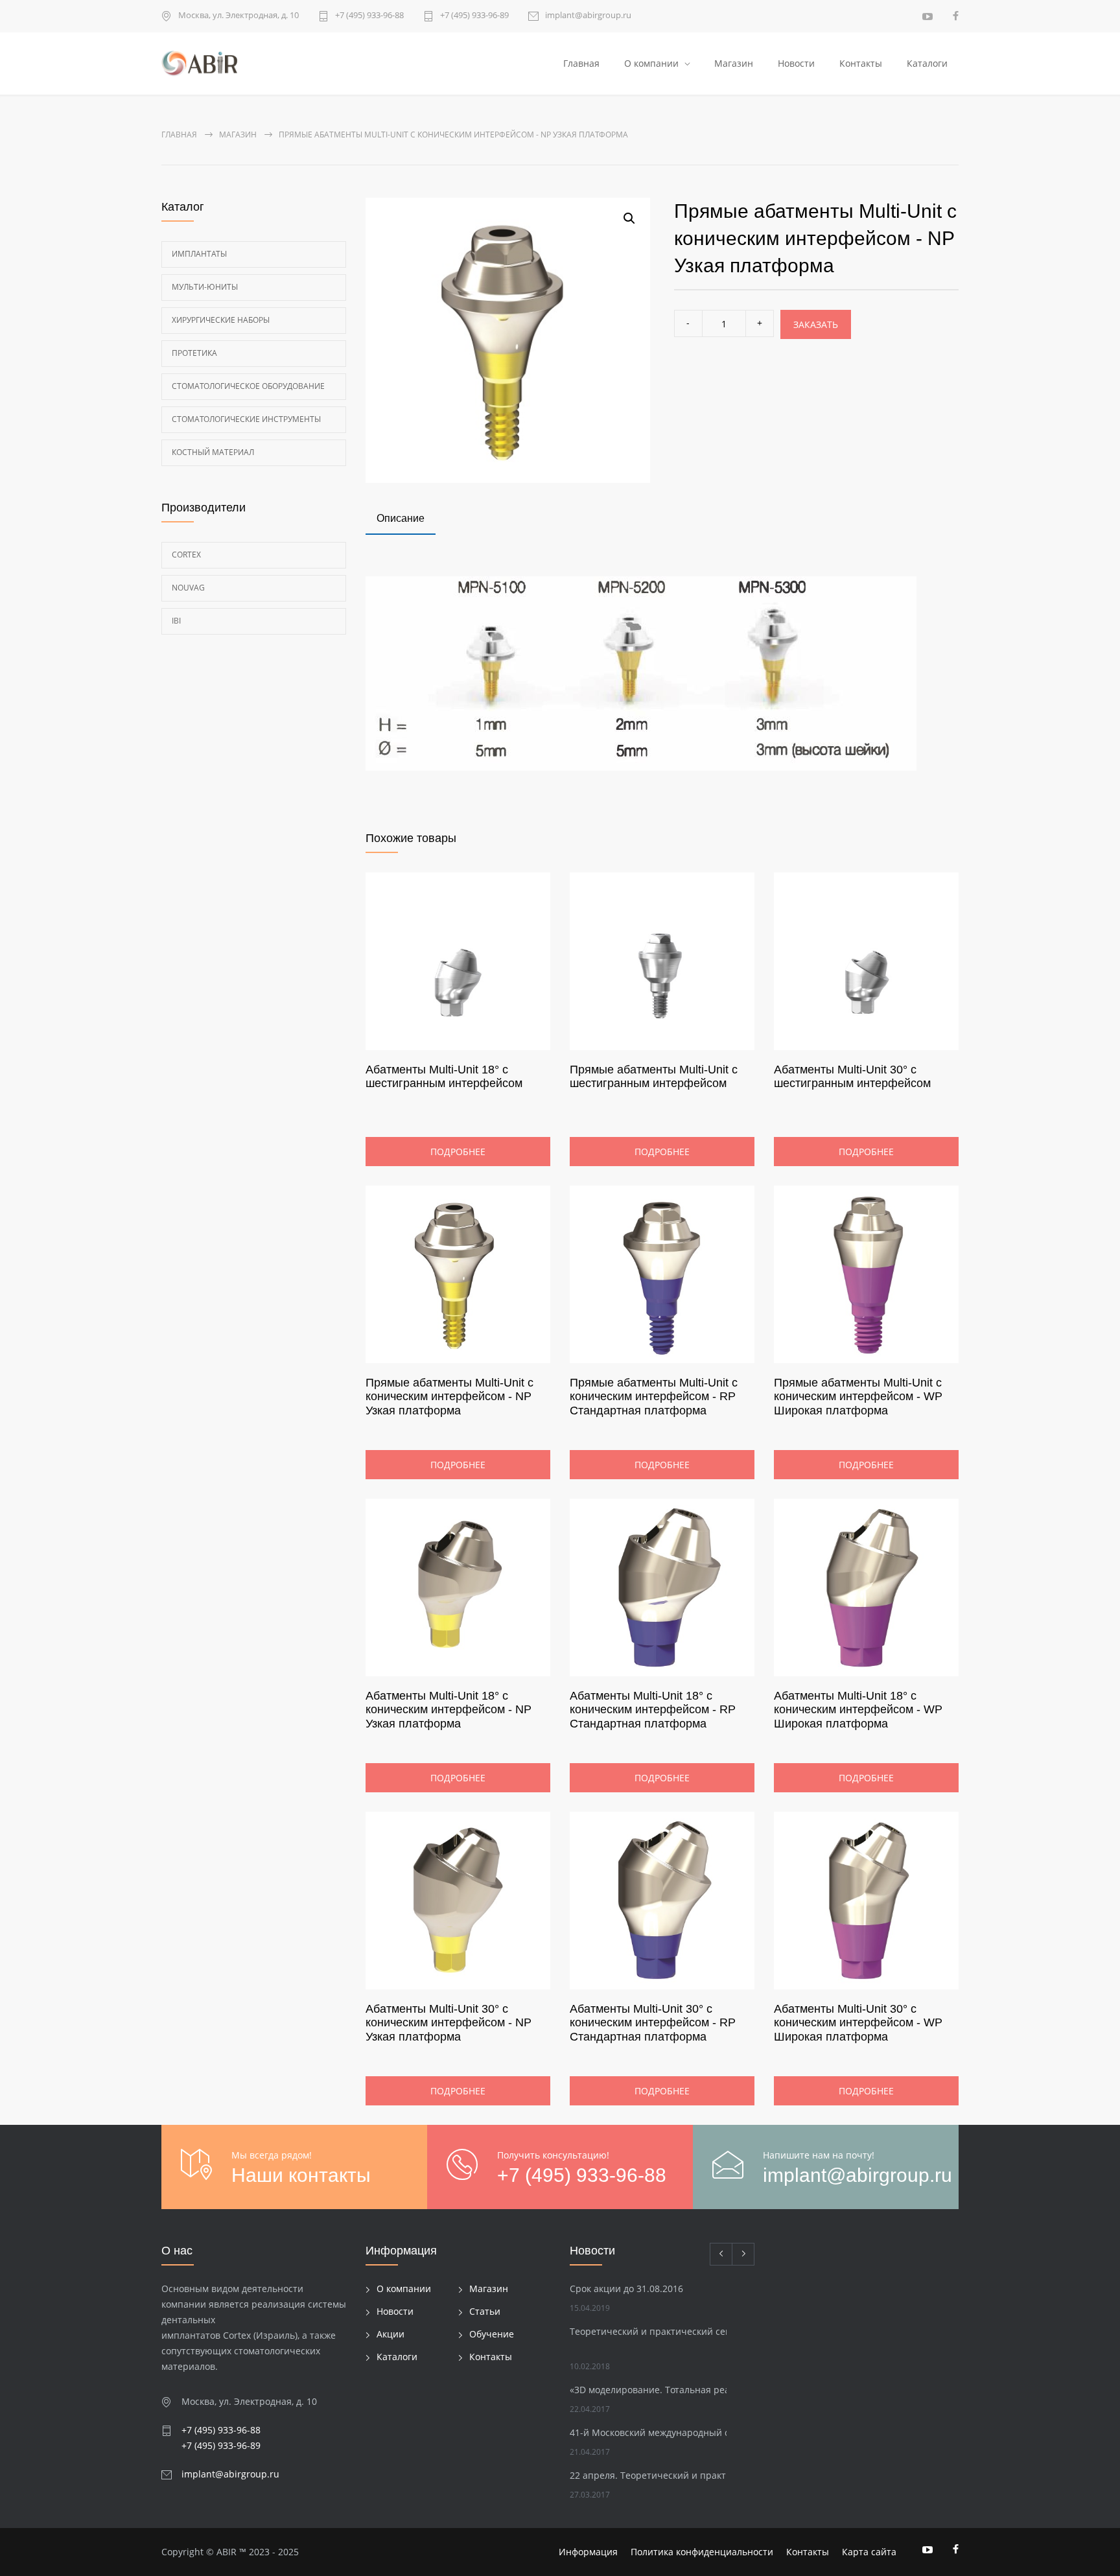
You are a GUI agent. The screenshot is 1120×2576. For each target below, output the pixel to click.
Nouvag (188, 588)
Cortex (186, 555)
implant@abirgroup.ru (588, 16)
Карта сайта (869, 2552)
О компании (651, 63)
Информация (588, 2552)
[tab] (401, 520)
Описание (401, 518)
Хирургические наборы (221, 320)
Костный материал (213, 452)
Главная (581, 63)
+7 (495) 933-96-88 (369, 16)
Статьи (485, 2311)
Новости (796, 63)
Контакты (861, 63)
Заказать (816, 324)
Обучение (492, 2334)
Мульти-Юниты (205, 287)
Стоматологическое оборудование (248, 386)
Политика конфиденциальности (702, 2552)
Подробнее (458, 1152)
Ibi (176, 621)
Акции (391, 2334)
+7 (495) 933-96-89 (474, 16)
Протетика (194, 353)
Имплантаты (199, 254)
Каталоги (927, 63)
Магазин (734, 63)
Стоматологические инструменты (246, 419)
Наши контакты (301, 2175)
